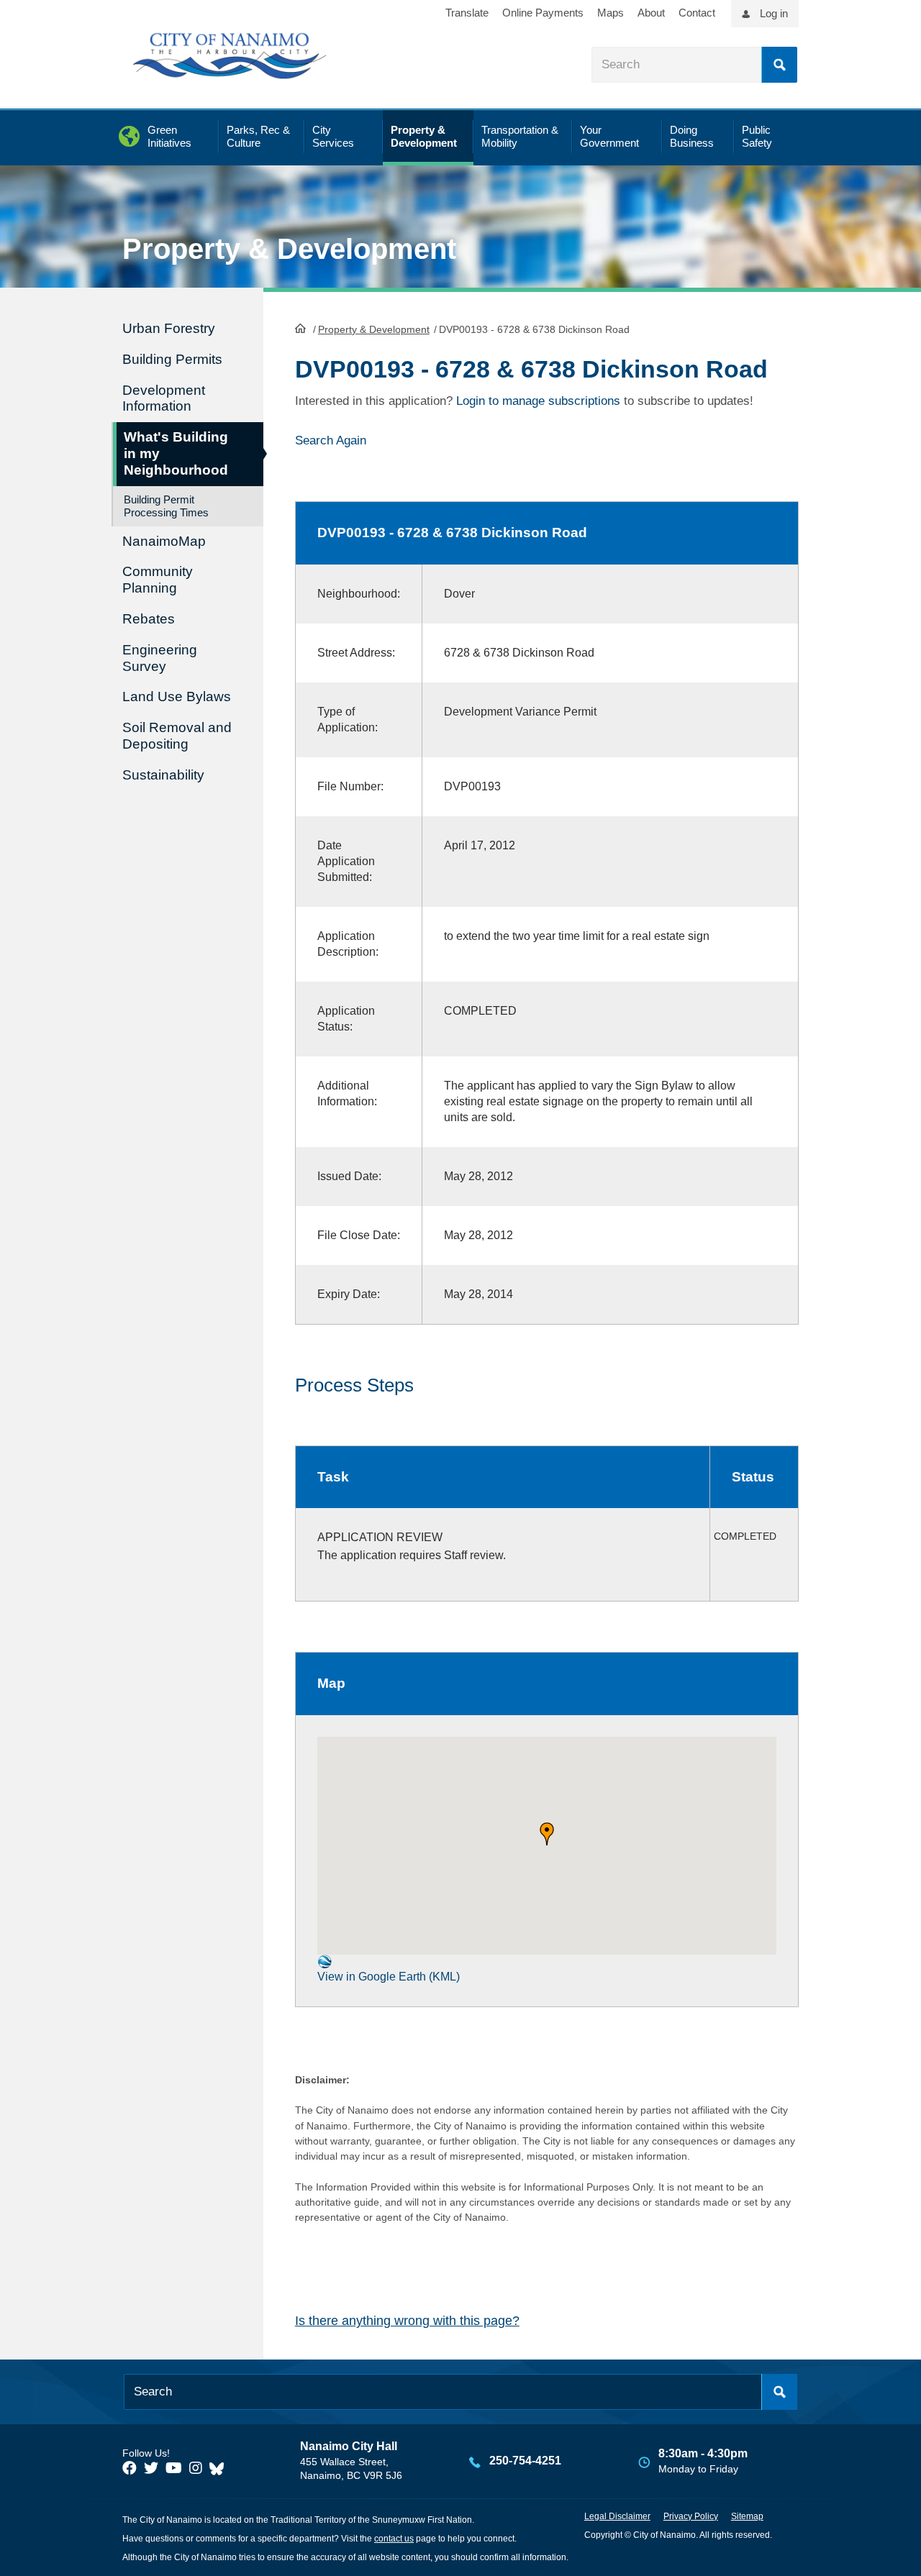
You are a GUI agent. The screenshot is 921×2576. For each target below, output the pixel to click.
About (651, 13)
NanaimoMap (164, 541)
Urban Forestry (169, 328)
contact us (394, 2539)
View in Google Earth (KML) (389, 1977)
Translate (467, 13)
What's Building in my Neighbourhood (176, 453)
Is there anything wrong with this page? (407, 2321)
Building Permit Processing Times (166, 506)
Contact (697, 13)
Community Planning (158, 580)
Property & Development (374, 329)
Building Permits (172, 359)
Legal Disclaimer (617, 2516)
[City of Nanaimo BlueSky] (220, 2468)
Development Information (164, 398)
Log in (774, 13)
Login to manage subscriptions (538, 401)
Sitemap (747, 2516)
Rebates (149, 619)
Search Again (331, 440)
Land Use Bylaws (177, 696)
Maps (611, 13)
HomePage (300, 328)
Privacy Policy (691, 2516)
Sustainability (163, 775)
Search (779, 65)
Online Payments (543, 13)
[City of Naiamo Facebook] (130, 2468)
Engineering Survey (160, 658)
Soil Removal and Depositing (177, 736)
